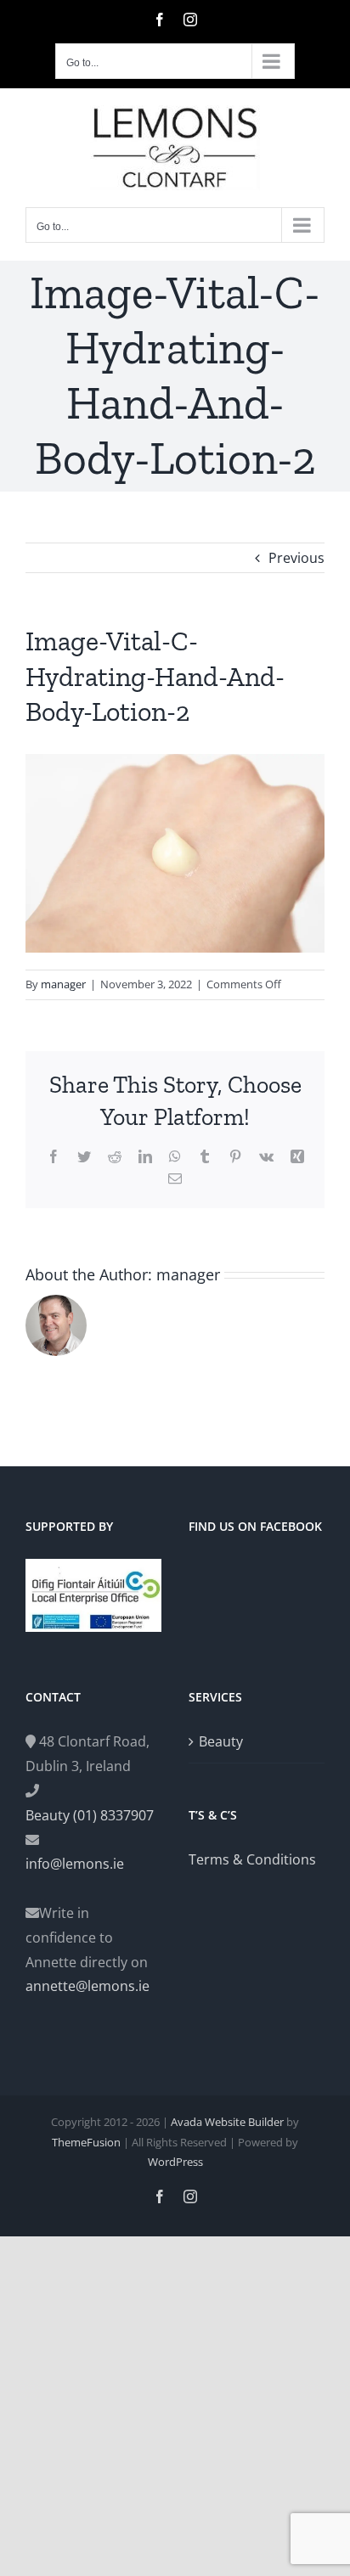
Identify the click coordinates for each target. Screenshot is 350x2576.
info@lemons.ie (75, 1864)
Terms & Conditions (252, 1859)
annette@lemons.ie (87, 1986)
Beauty (221, 1741)
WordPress (175, 2162)
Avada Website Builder (227, 2122)
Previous (296, 558)
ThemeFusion (86, 2142)
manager (63, 984)
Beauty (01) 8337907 (90, 1815)
